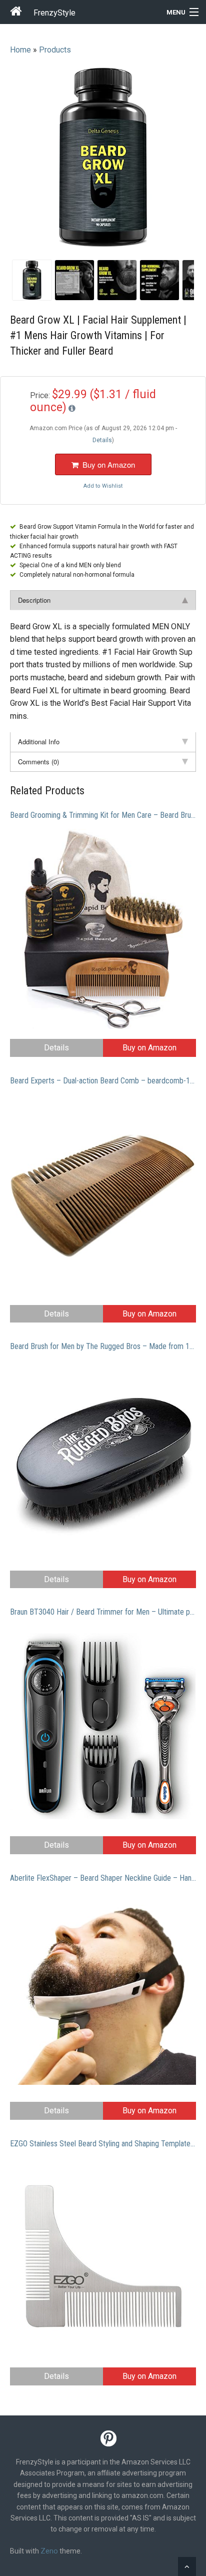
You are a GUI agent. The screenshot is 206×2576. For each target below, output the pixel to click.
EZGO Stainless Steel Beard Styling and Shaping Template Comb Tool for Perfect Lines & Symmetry (103, 2144)
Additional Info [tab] (39, 742)
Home (20, 50)
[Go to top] (187, 2566)
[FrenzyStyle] (17, 13)
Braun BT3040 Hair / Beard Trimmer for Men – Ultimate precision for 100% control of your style (103, 1612)
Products (55, 50)
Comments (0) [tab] (38, 762)
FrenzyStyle (54, 13)
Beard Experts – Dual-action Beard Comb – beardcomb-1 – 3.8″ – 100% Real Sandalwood (103, 1081)
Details (56, 1048)
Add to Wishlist (103, 486)
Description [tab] (34, 600)
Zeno (49, 2551)
